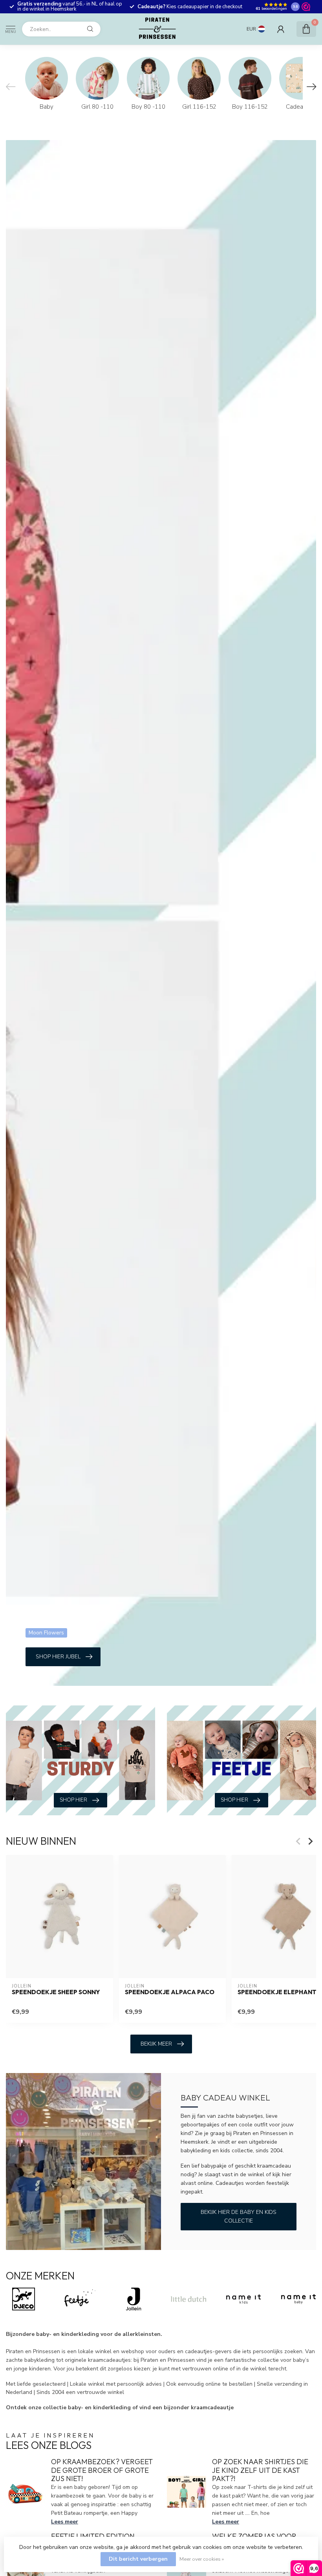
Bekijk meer (156, 2044)
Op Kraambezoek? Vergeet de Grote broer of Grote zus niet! (102, 2470)
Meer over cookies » (202, 2559)
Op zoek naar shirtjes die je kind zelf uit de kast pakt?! (260, 2470)
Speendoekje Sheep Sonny (56, 1992)
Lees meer (65, 2522)
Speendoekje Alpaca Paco (170, 1992)
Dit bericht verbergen (138, 2559)
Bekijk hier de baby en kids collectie (239, 2216)
